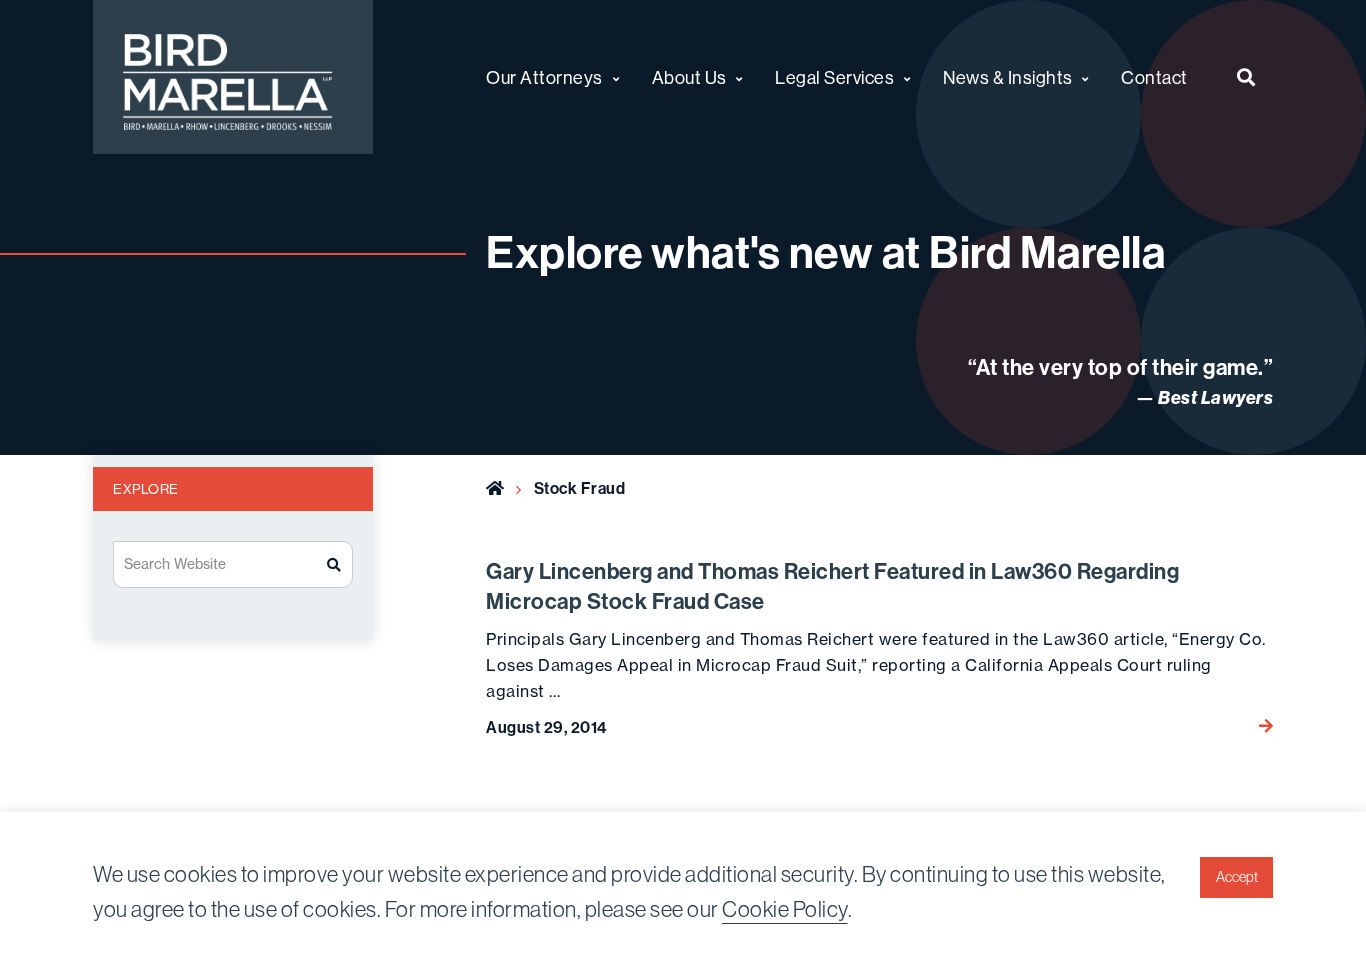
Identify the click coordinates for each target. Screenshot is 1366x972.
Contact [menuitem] (1154, 77)
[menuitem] (1246, 77)
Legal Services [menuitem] (834, 77)
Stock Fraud (580, 488)
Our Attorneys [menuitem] (544, 77)
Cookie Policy (785, 909)
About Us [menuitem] (689, 77)
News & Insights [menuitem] (1008, 77)
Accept (1237, 877)
